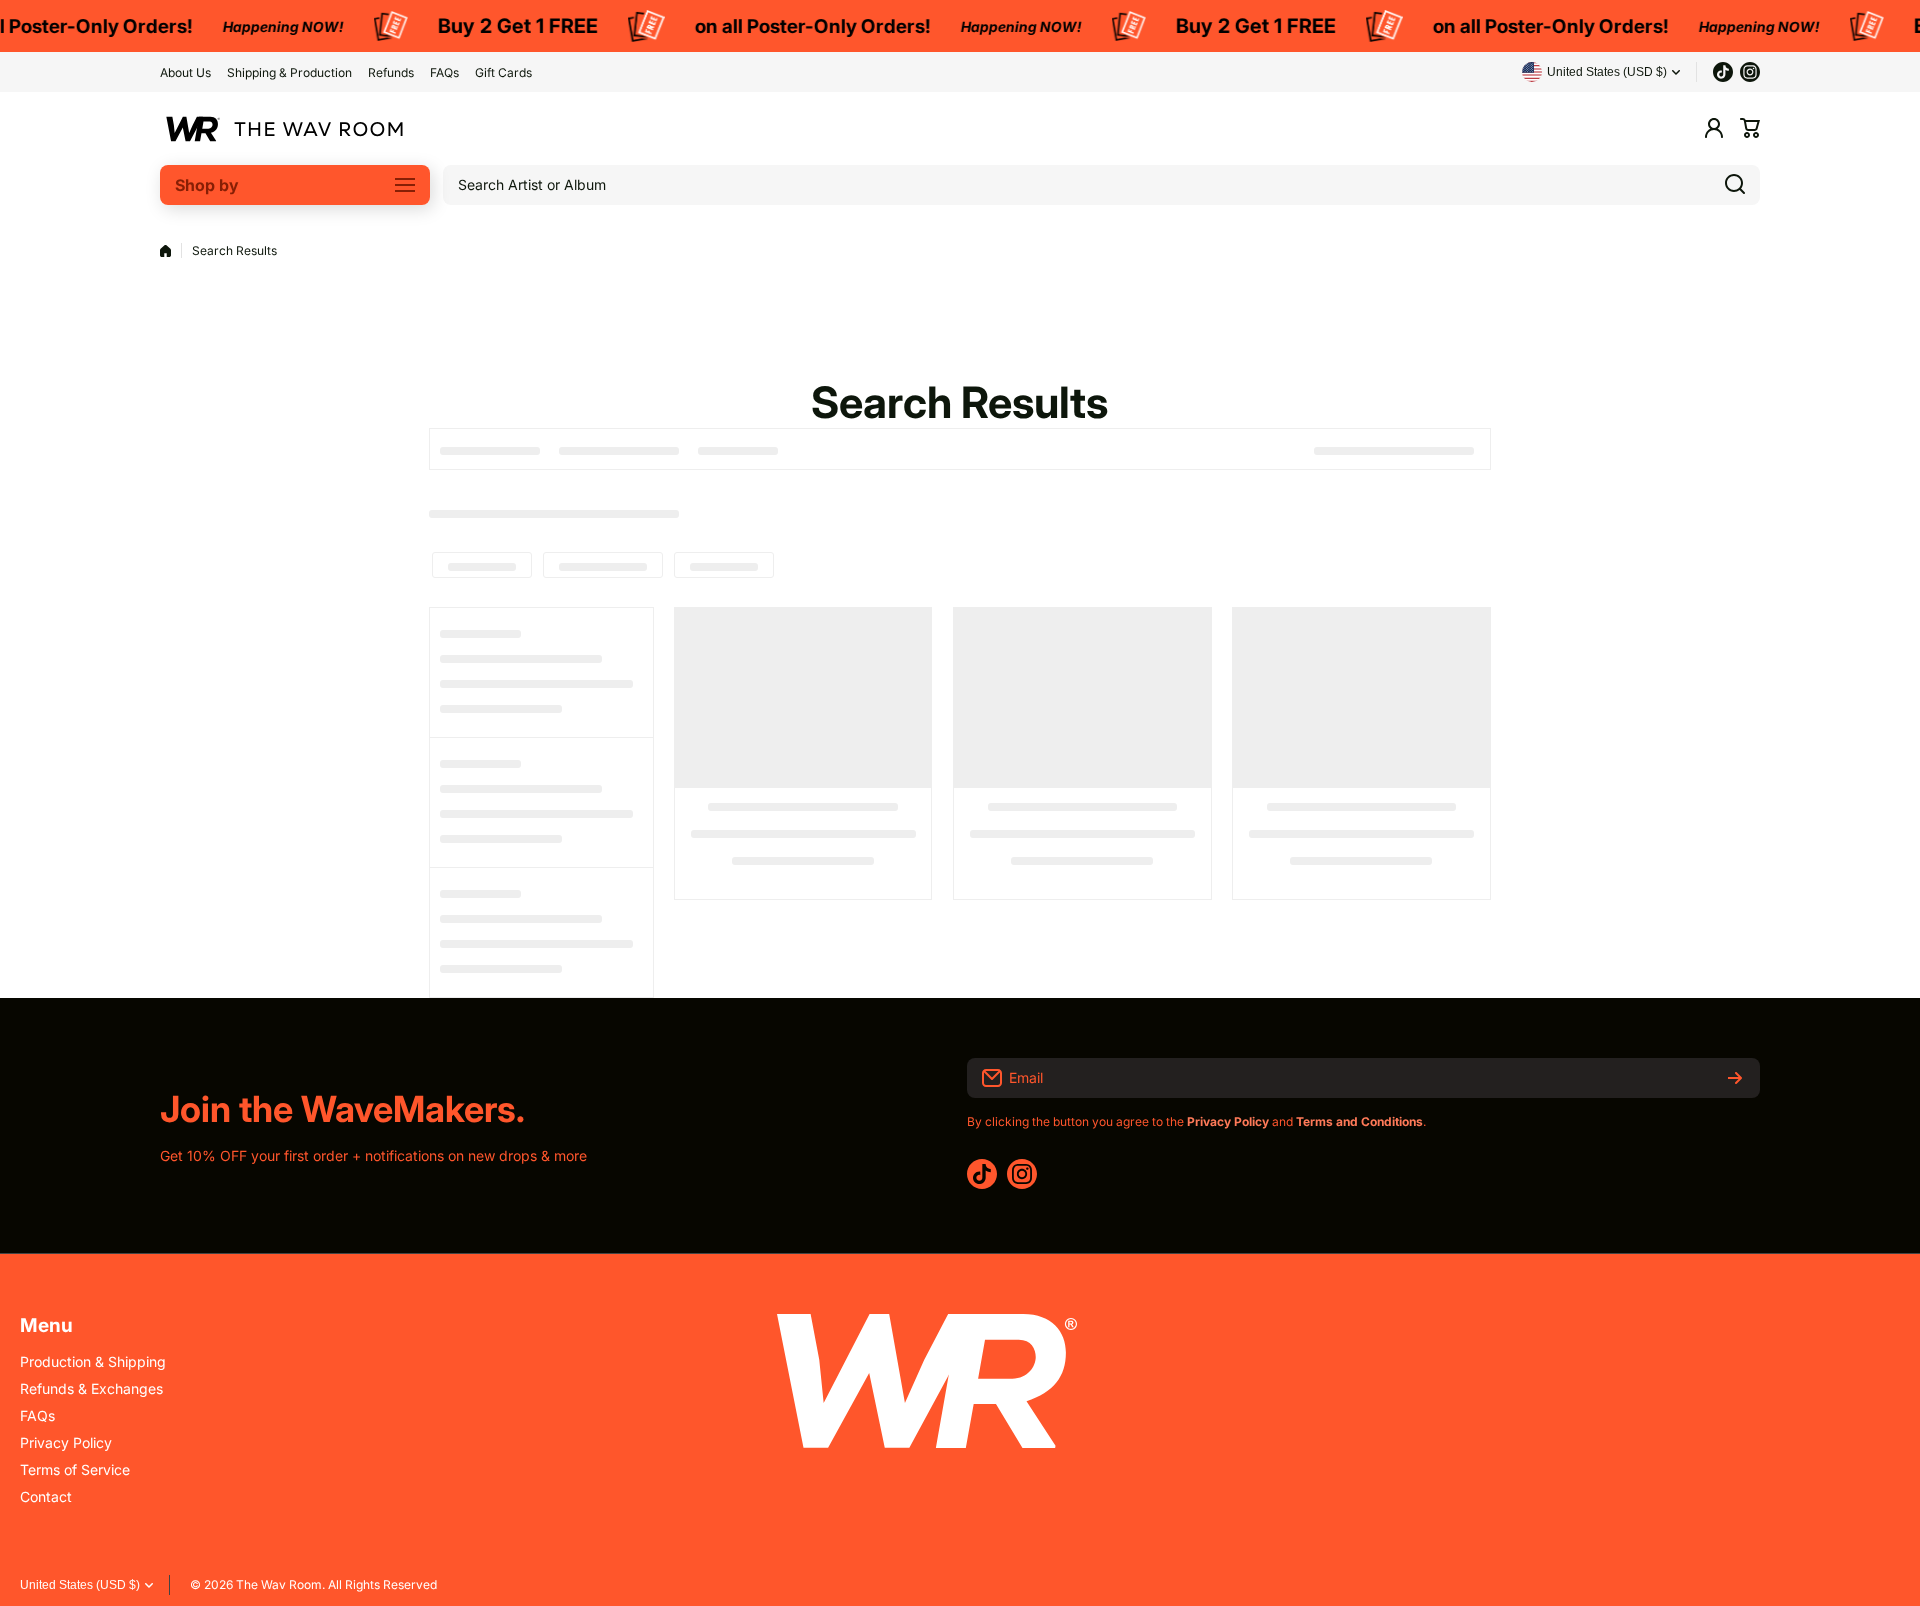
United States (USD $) (80, 1585)
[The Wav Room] (285, 128)
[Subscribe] (1735, 1078)
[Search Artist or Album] (1735, 185)
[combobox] (1101, 185)
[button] (1750, 128)
